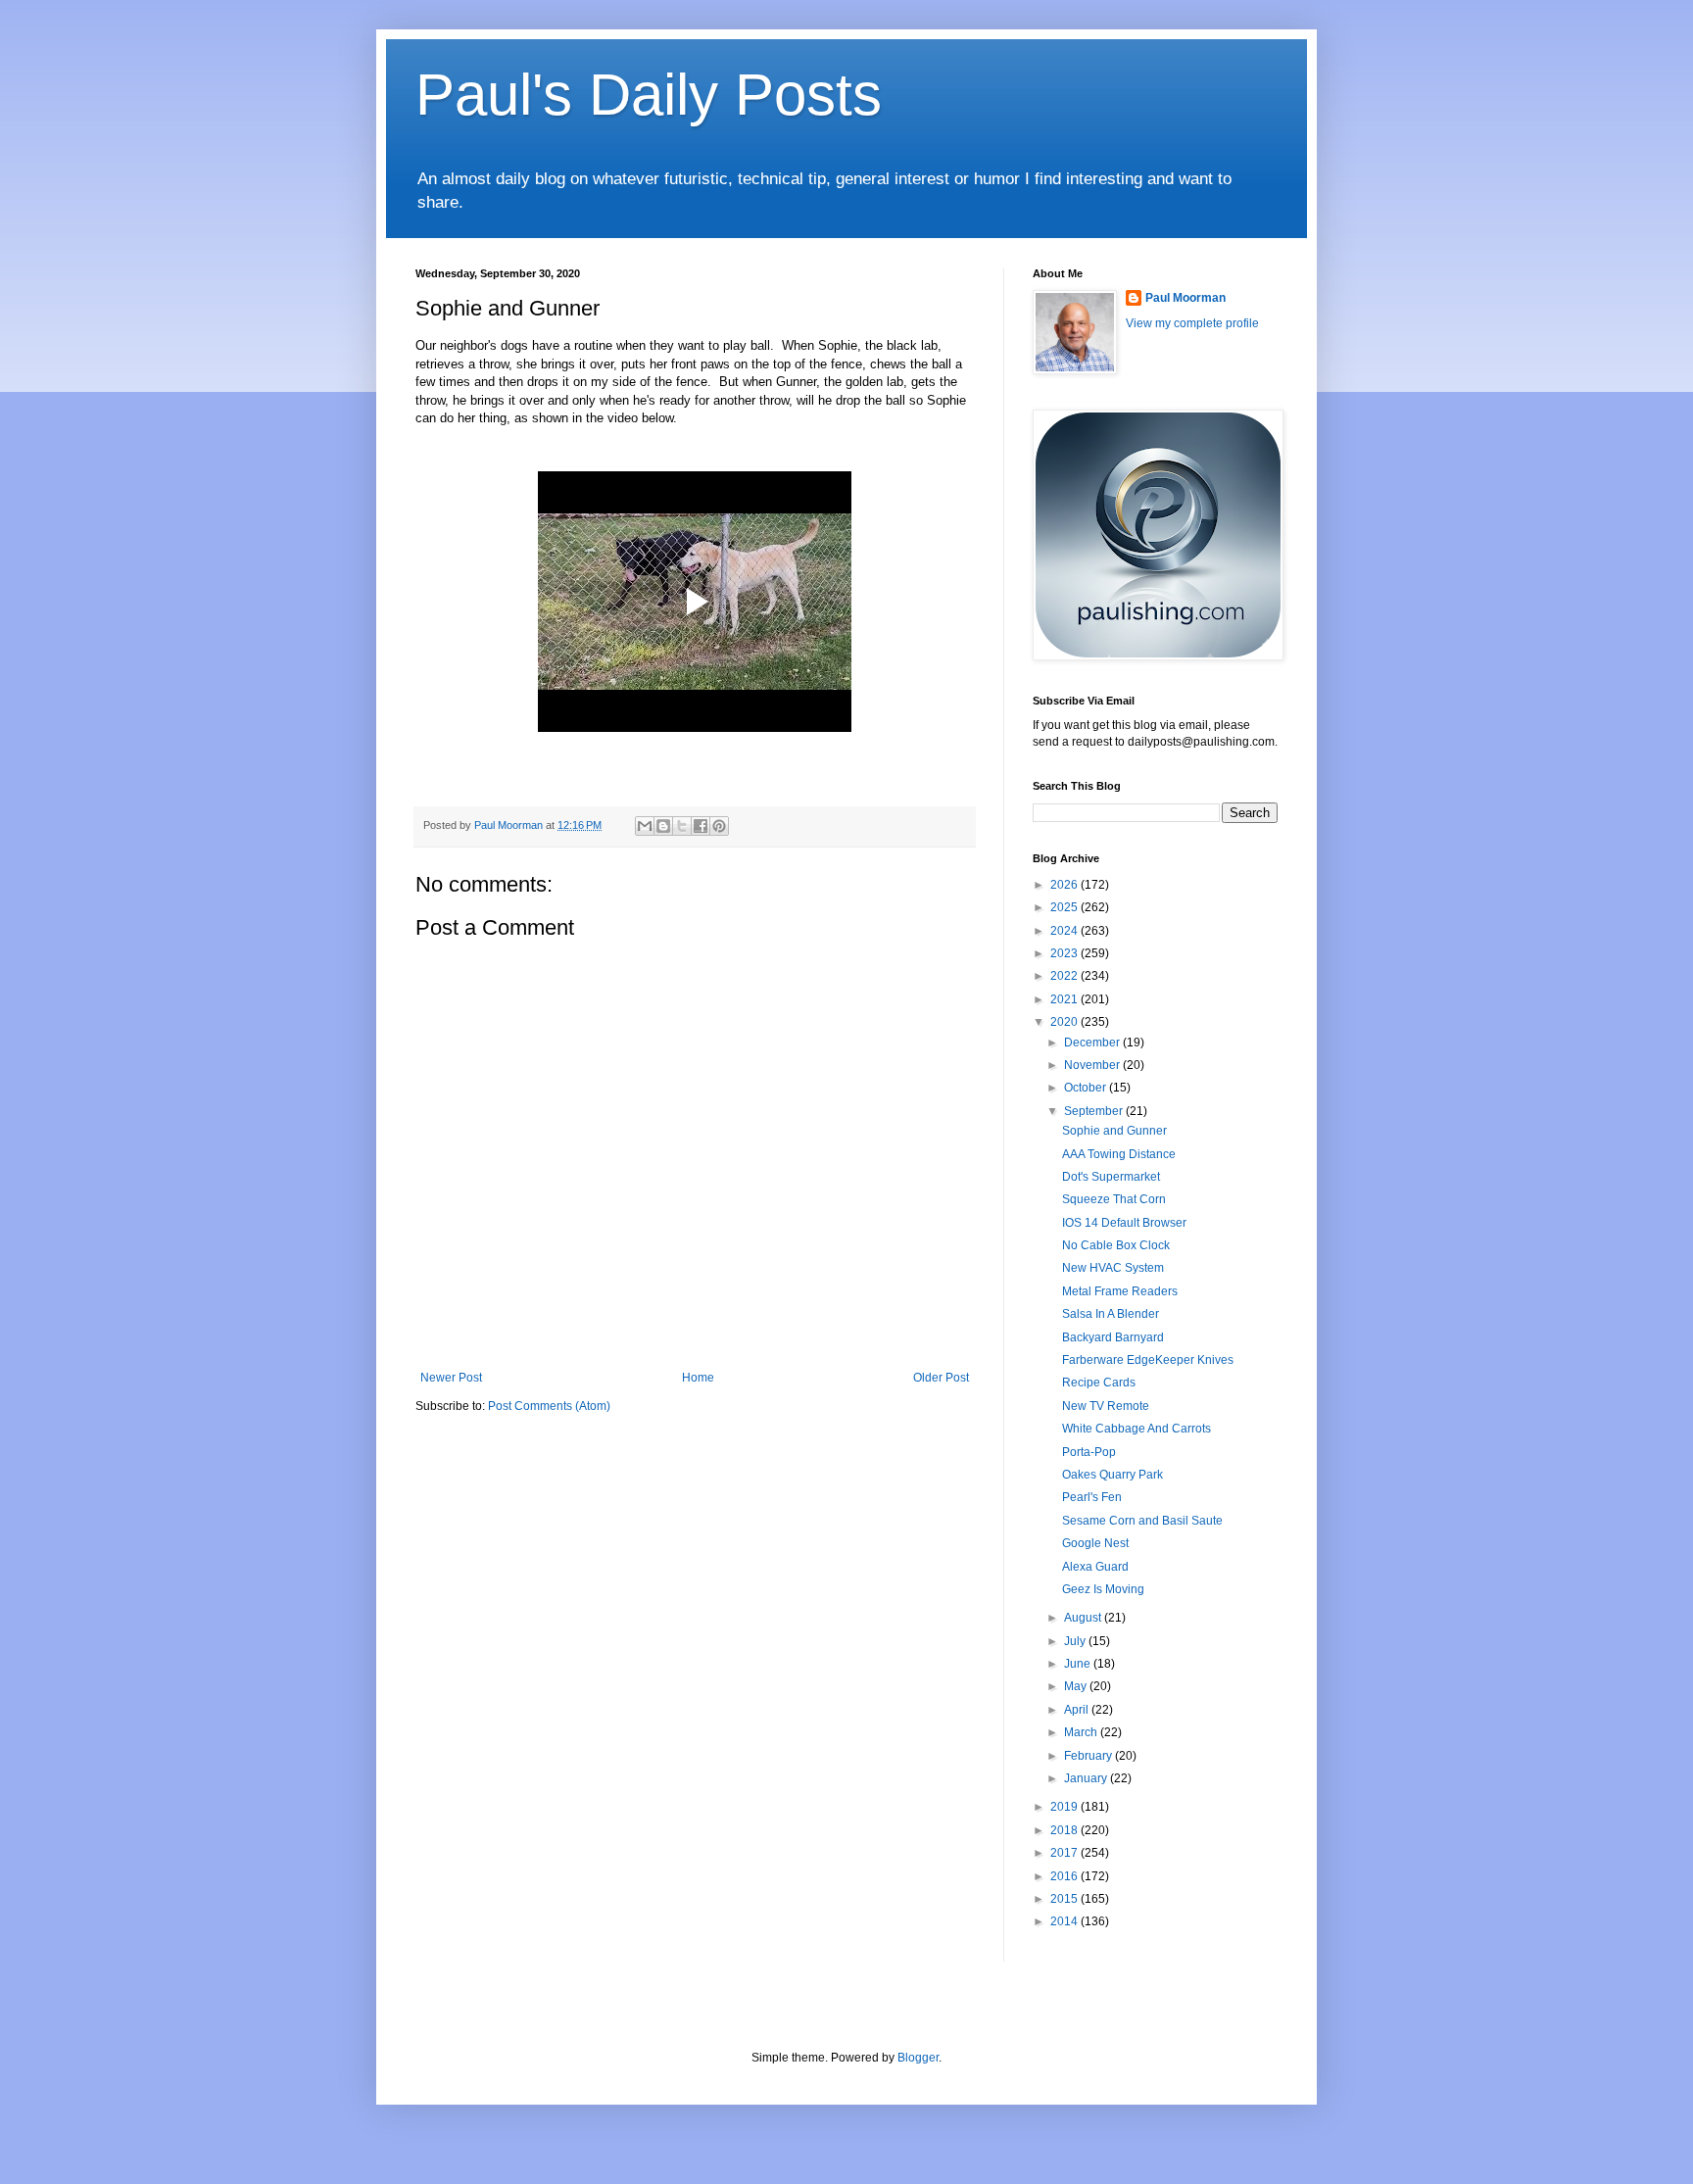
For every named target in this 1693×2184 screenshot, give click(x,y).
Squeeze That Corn (1114, 1199)
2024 (1065, 931)
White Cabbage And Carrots (1137, 1429)
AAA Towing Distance (1119, 1154)
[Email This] (645, 826)
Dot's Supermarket (1111, 1177)
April (1078, 1710)
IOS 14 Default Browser (1124, 1223)
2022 (1065, 976)
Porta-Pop (1089, 1452)
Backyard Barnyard (1113, 1337)
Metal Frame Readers (1120, 1291)
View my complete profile (1192, 323)
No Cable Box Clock (1116, 1245)
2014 (1065, 1921)
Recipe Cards (1099, 1383)
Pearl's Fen (1092, 1497)
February (1089, 1756)
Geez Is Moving (1103, 1589)
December (1093, 1043)
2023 (1065, 953)
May (1077, 1686)
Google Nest (1095, 1543)
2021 (1065, 999)
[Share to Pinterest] (719, 826)
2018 (1065, 1830)
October (1087, 1088)
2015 (1065, 1899)
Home (698, 1378)
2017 (1065, 1853)
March (1082, 1732)
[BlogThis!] (663, 826)
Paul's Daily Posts (649, 95)
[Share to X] (682, 826)
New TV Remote (1106, 1406)
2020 (1065, 1022)
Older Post (941, 1378)
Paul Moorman (1185, 298)
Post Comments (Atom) (549, 1406)
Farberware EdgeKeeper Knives (1148, 1360)
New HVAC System (1113, 1268)
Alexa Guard (1095, 1567)
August (1084, 1618)
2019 (1065, 1807)
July (1076, 1641)
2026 (1065, 885)
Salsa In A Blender (1111, 1314)
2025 (1065, 907)
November (1093, 1065)
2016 (1065, 1876)
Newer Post (451, 1378)
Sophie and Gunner (1114, 1131)
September (1095, 1111)
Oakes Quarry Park (1113, 1475)
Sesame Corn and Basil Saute (1142, 1521)
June (1079, 1664)
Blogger (918, 2058)
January (1087, 1778)
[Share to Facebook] (701, 826)
